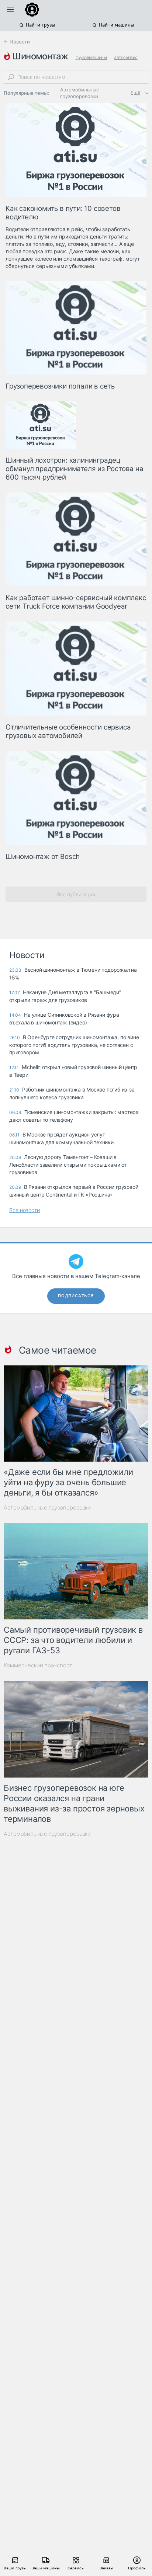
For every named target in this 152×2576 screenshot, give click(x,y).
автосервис (126, 57)
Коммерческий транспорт (38, 1665)
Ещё (136, 93)
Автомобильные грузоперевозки (80, 93)
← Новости (17, 42)
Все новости (25, 1210)
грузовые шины (91, 57)
